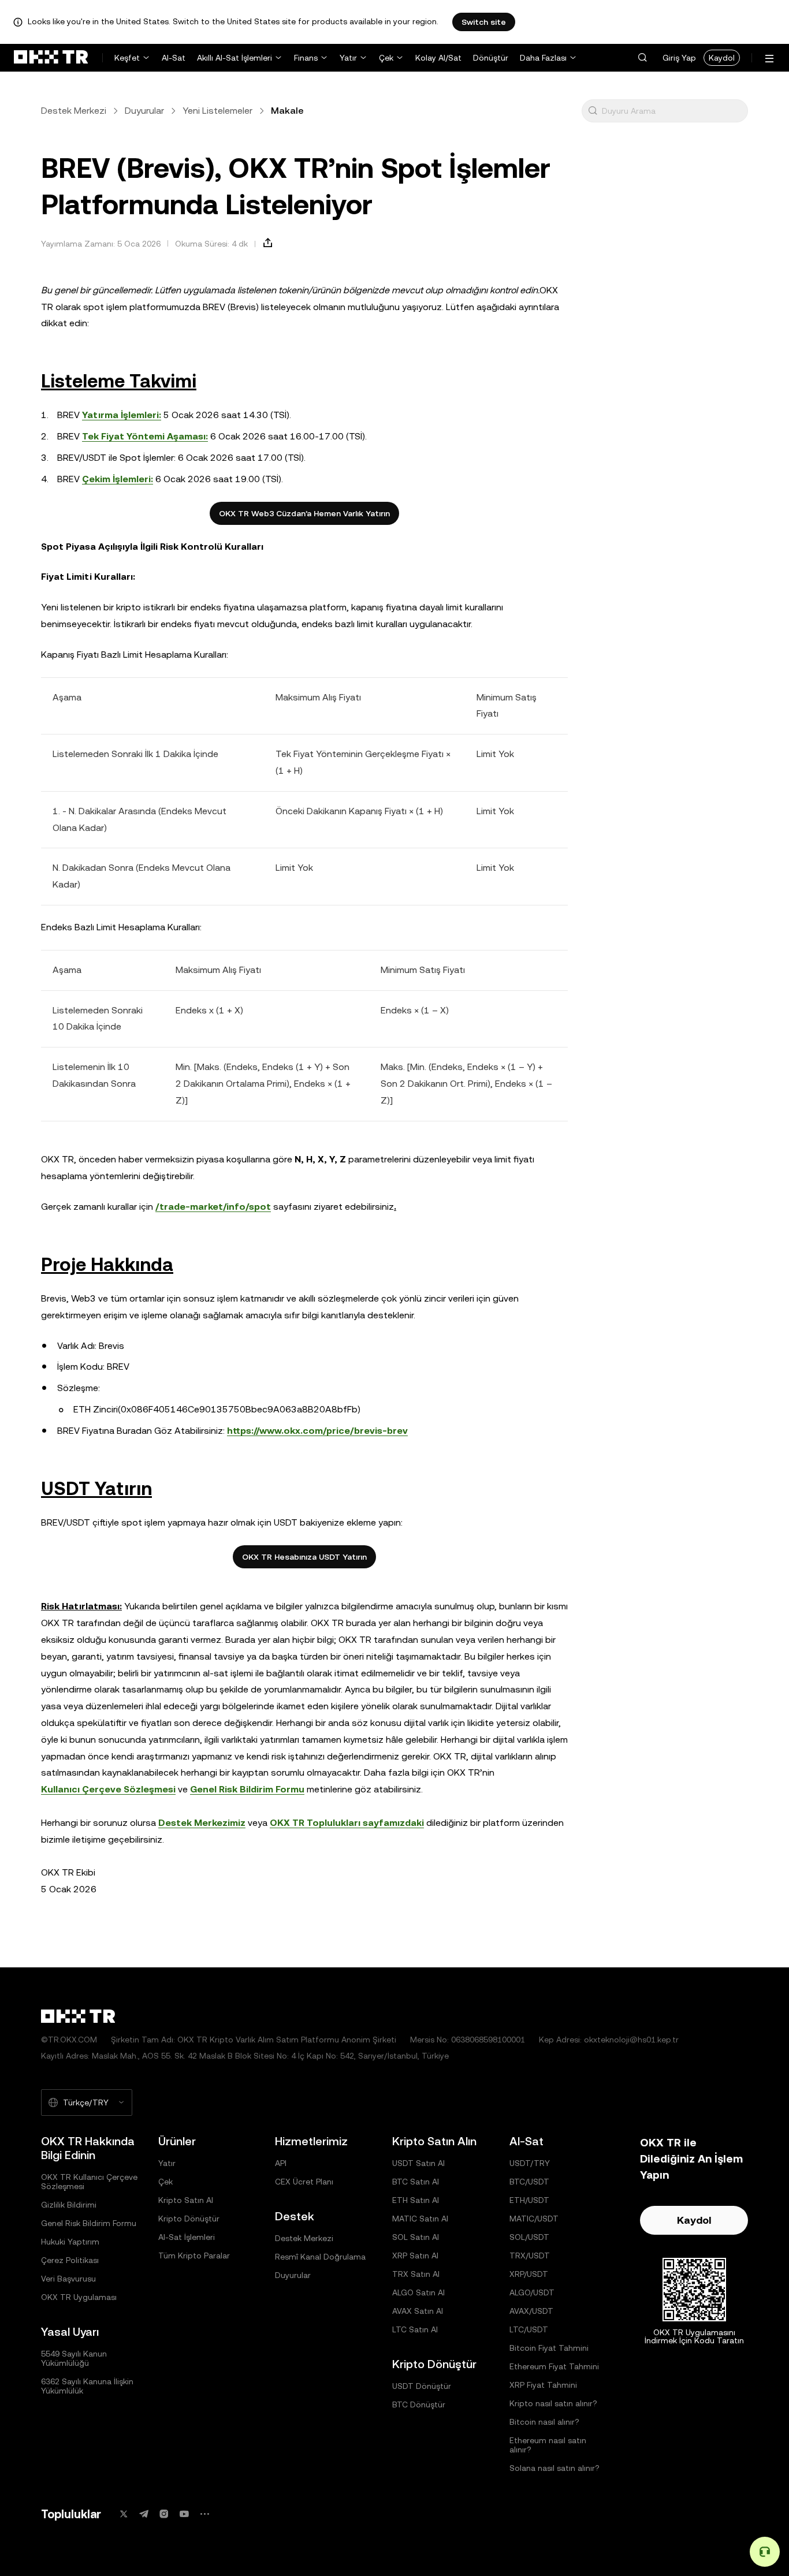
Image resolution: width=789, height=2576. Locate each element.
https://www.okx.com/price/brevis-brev (317, 1431)
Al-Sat (174, 58)
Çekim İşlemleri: (118, 479)
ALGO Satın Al (418, 2292)
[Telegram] (144, 2514)
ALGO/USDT (532, 2292)
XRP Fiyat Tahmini (543, 2385)
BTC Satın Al (416, 2182)
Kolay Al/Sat (438, 58)
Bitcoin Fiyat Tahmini (549, 2348)
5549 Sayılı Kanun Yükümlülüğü (74, 2358)
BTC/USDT (529, 2182)
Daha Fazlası (543, 58)
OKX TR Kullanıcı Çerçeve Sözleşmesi (89, 2182)
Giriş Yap (679, 58)
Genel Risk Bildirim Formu (247, 1789)
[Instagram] (164, 2514)
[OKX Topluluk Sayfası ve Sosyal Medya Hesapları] (204, 2514)
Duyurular (144, 111)
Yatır (348, 58)
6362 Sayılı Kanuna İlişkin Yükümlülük (87, 2386)
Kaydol (722, 58)
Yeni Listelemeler (217, 111)
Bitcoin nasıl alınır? (544, 2422)
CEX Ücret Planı (304, 2182)
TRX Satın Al (416, 2274)
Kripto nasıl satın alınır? (553, 2403)
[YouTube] (184, 2514)
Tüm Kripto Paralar (194, 2256)
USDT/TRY (530, 2163)
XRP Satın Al (415, 2256)
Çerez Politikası (70, 2260)
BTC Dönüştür (419, 2404)
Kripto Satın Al (186, 2200)
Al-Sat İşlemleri (187, 2237)
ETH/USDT (529, 2200)
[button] (642, 58)
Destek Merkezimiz (202, 1823)
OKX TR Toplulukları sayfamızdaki (347, 1823)
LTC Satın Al (415, 2329)
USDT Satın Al (418, 2163)
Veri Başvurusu (68, 2279)
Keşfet (127, 58)
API (281, 2163)
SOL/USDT (529, 2237)
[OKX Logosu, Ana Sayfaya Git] (51, 58)
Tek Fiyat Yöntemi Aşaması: (145, 436)
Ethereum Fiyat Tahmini (554, 2366)
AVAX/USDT (531, 2311)
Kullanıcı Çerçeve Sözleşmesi (108, 1789)
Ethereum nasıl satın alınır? (548, 2445)
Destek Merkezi (74, 111)
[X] (124, 2514)
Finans (306, 58)
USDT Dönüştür (422, 2386)
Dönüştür (491, 58)
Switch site (484, 22)
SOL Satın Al (416, 2237)
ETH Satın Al (416, 2200)
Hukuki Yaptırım (70, 2242)
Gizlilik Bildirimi (69, 2205)
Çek (386, 58)
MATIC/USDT (534, 2219)
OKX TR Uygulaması (79, 2297)
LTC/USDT (529, 2329)
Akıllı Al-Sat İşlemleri (235, 58)
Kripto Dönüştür (189, 2219)
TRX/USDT (530, 2256)
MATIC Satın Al (420, 2219)
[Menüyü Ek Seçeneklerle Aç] (769, 59)
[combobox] (672, 111)
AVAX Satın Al (418, 2311)
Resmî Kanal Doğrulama (320, 2257)
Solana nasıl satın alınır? (554, 2468)
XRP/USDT (529, 2274)
